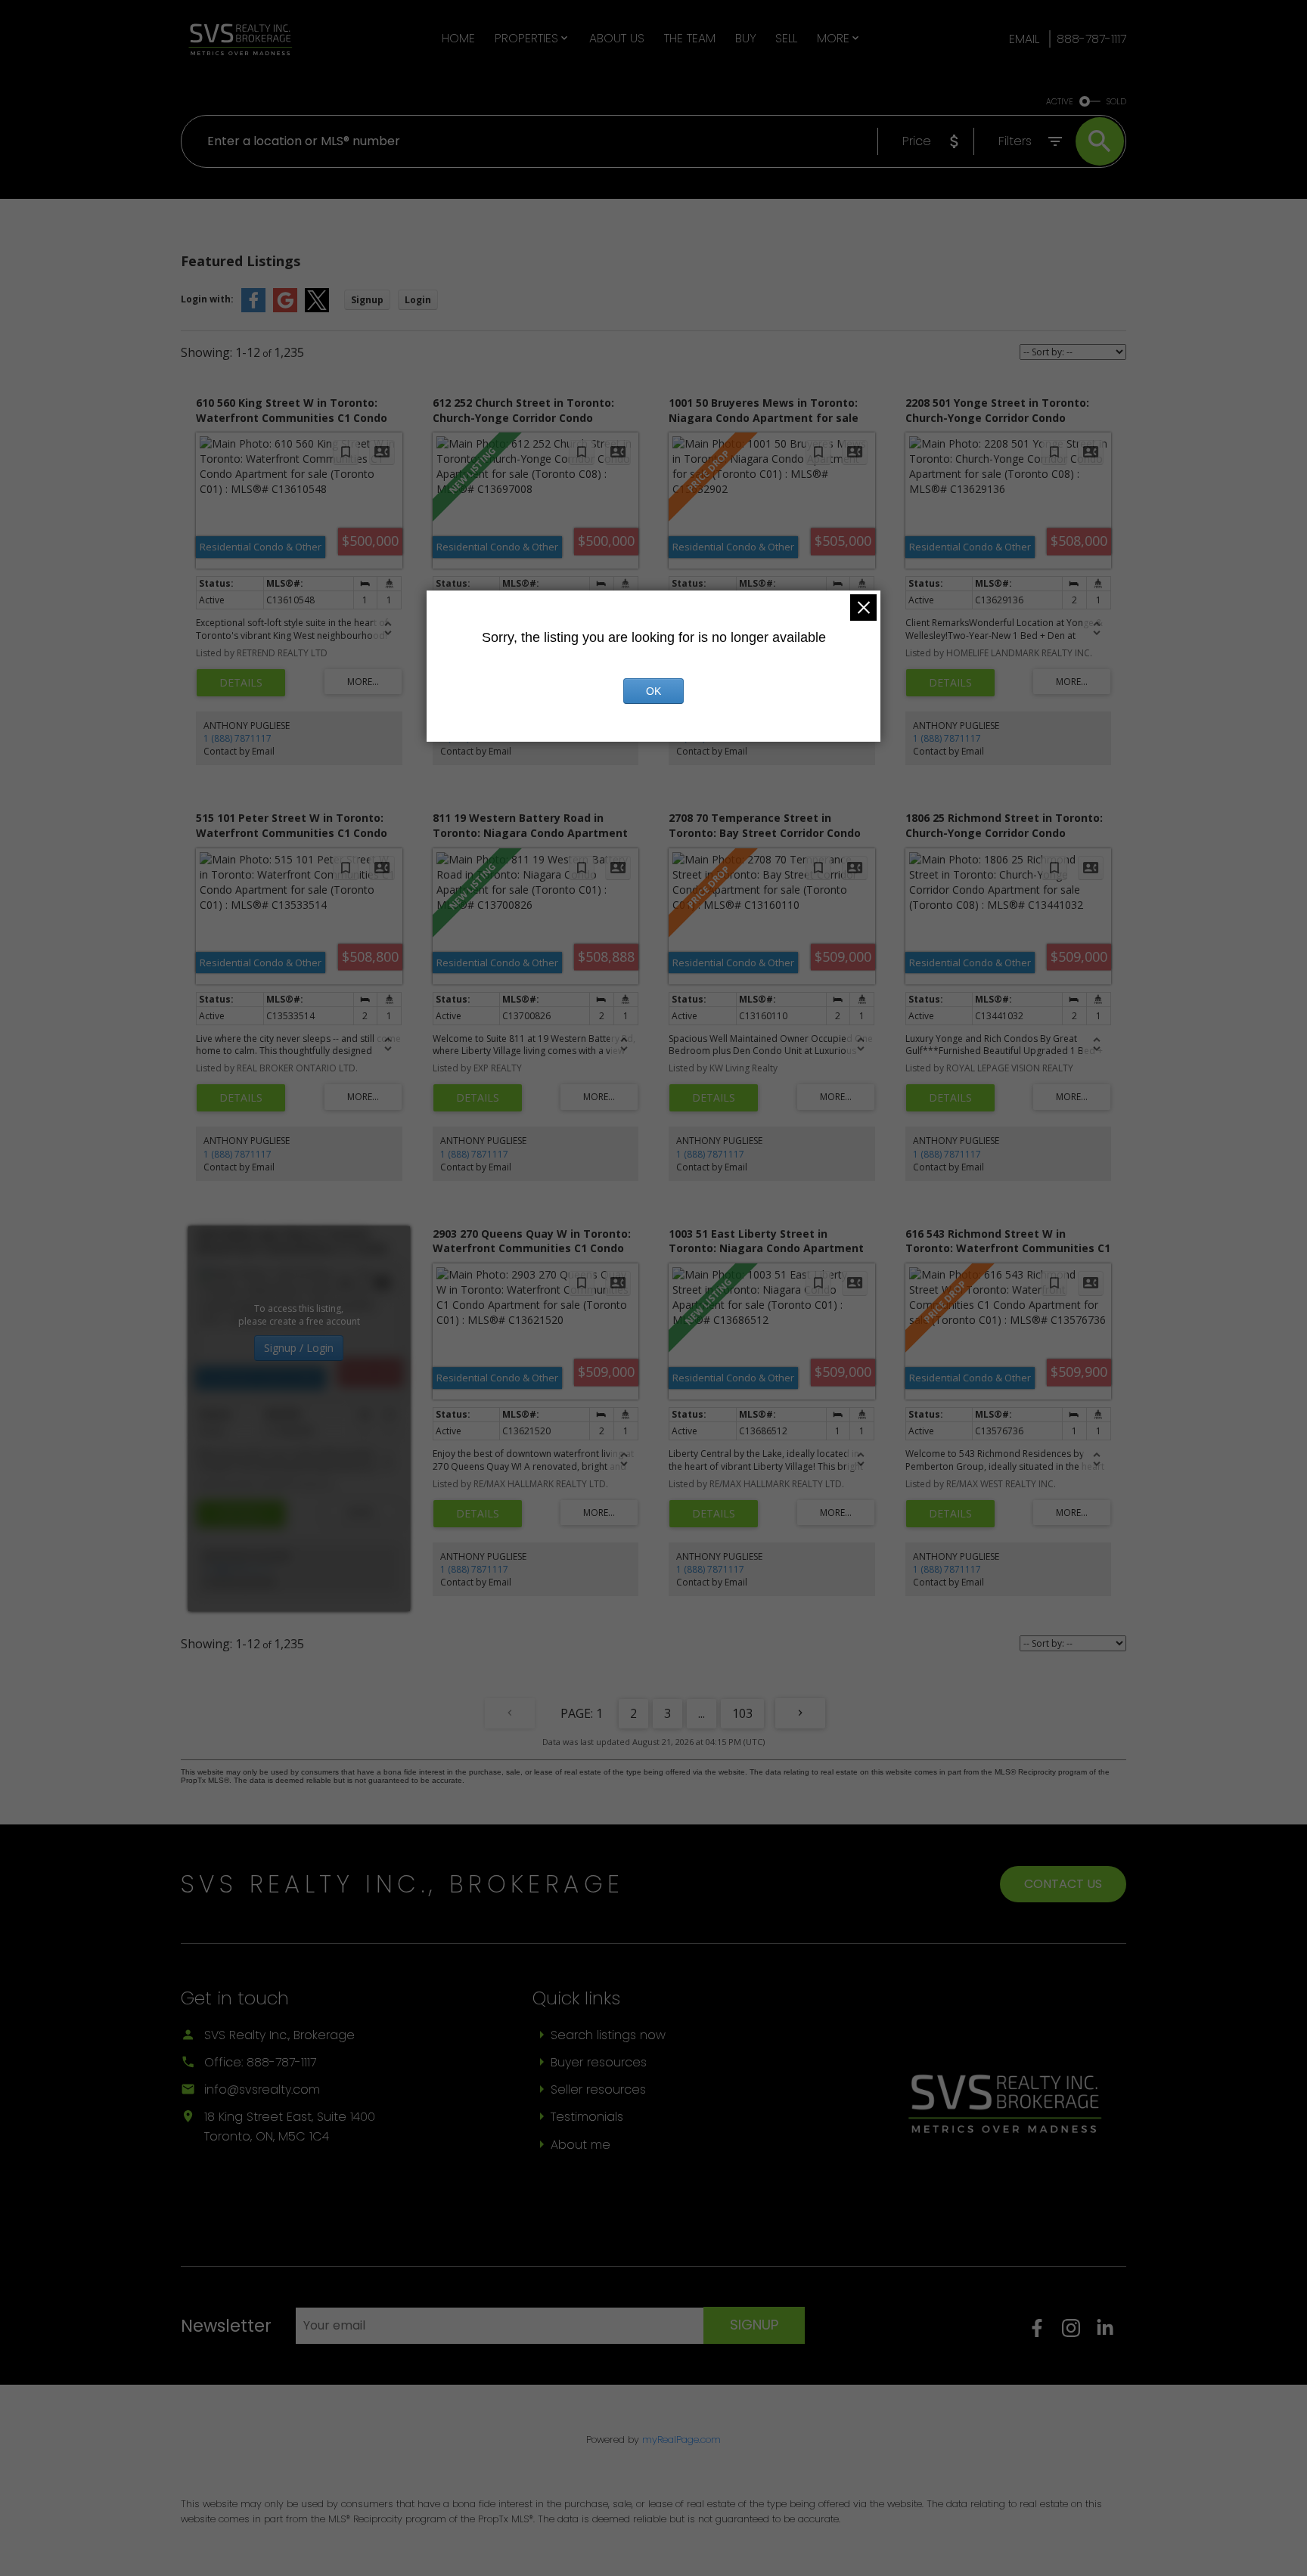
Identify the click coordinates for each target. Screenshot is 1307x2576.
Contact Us (1063, 1884)
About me (581, 2145)
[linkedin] (1111, 2333)
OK (653, 691)
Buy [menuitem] (746, 38)
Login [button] (418, 300)
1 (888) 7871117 (237, 738)
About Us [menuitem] (617, 38)
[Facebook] (1045, 2333)
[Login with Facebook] (253, 309)
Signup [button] (367, 300)
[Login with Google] (285, 309)
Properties (526, 38)
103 (742, 1713)
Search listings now (608, 2035)
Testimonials (587, 2117)
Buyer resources (599, 2062)
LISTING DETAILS (241, 683)
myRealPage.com (681, 2440)
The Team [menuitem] (690, 38)
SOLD (1116, 102)
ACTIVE (1060, 102)
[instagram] (1079, 2333)
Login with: (207, 299)
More (833, 38)
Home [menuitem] (458, 38)
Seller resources (598, 2089)
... (702, 1713)
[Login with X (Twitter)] (317, 309)
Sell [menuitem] (786, 38)
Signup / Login (299, 1348)
